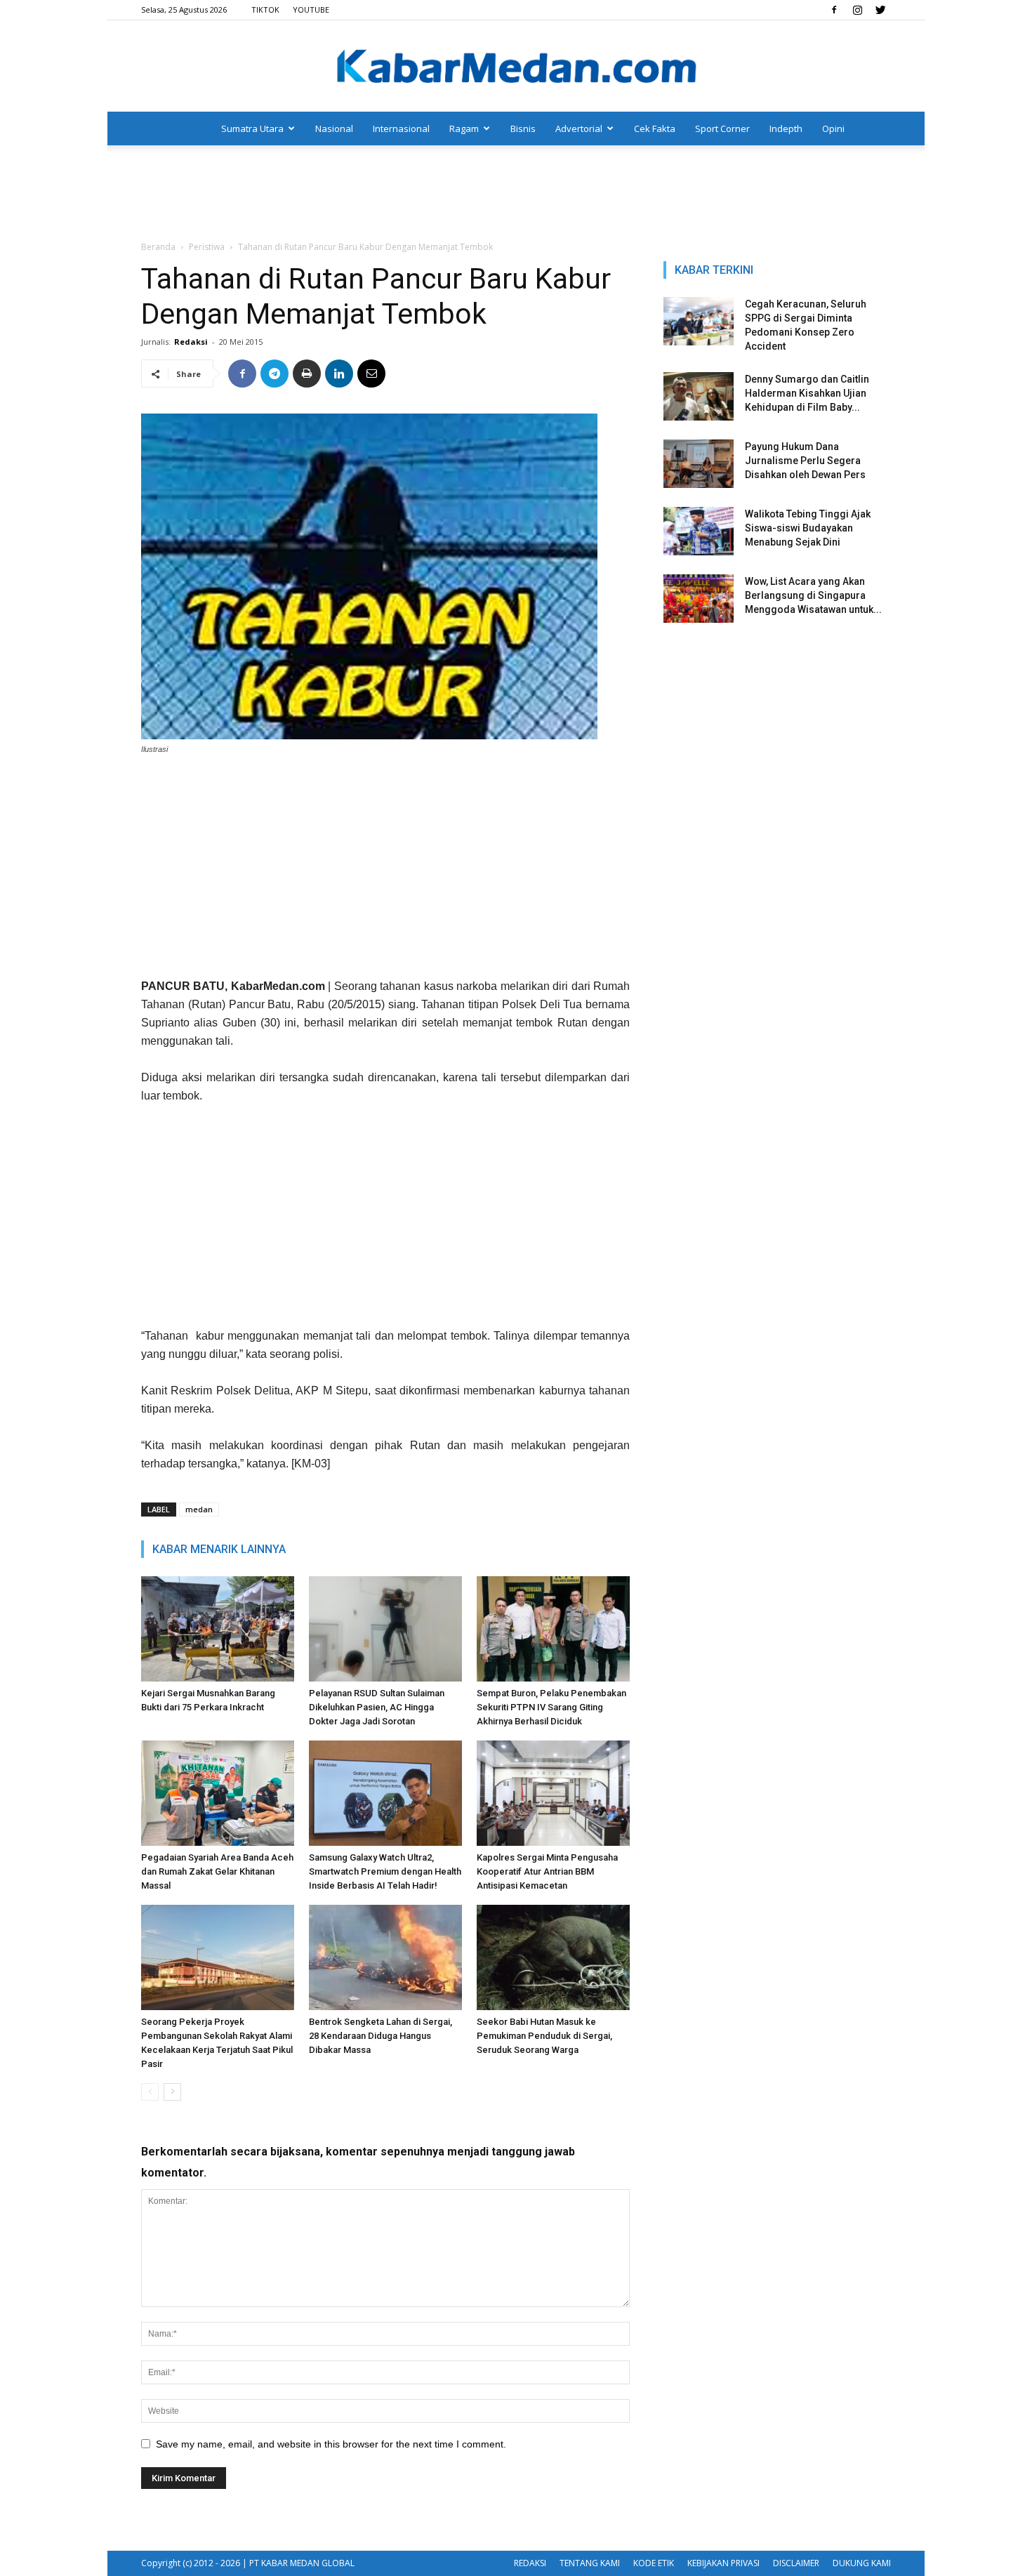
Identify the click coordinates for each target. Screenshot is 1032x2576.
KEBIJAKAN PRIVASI (723, 2563)
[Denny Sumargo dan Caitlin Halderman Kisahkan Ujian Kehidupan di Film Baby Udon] (699, 396)
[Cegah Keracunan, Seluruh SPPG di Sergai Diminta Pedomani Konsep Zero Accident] (699, 321)
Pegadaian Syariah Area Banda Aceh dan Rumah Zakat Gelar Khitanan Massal (217, 1871)
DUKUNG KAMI (862, 2563)
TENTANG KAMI (590, 2563)
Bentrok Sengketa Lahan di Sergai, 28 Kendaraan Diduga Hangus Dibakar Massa (381, 2036)
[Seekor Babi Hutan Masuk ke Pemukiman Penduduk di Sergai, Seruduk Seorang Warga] (553, 1957)
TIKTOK (265, 9)
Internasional (401, 128)
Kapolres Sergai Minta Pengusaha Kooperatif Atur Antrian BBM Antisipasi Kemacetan (547, 1871)
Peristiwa (207, 247)
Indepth (786, 128)
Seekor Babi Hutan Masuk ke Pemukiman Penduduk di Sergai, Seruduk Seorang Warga (544, 2036)
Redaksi (191, 342)
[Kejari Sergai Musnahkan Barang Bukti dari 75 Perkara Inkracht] (218, 1629)
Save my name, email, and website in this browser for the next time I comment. (331, 2444)
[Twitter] (880, 10)
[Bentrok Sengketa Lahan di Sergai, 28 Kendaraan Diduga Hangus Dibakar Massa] (385, 1957)
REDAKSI (530, 2563)
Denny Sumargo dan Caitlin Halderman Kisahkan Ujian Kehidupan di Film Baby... (807, 393)
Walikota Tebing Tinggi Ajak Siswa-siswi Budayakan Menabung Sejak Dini (808, 528)
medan (199, 1509)
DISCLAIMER (796, 2563)
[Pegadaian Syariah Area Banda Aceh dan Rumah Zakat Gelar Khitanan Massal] (218, 1793)
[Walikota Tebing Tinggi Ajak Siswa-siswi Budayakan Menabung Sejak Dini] (699, 531)
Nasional (334, 128)
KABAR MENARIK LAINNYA (219, 1549)
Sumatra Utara (252, 128)
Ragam (464, 128)
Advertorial (579, 128)
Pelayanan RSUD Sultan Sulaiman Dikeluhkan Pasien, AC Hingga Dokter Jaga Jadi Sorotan (377, 1707)
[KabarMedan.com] (516, 67)
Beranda (158, 247)
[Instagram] (857, 10)
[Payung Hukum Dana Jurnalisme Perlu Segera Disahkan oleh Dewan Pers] (699, 464)
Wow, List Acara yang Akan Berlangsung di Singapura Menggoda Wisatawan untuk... (813, 595)
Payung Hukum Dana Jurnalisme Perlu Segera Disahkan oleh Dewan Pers (805, 461)
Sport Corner (722, 128)
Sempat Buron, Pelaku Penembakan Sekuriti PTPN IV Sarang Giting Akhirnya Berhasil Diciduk (551, 1707)
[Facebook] (834, 10)
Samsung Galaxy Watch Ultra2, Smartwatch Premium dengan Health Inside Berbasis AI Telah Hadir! (385, 1871)
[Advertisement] (516, 194)
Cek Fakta (655, 128)
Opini (833, 128)
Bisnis (523, 128)
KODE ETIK (654, 2563)
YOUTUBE (311, 9)
